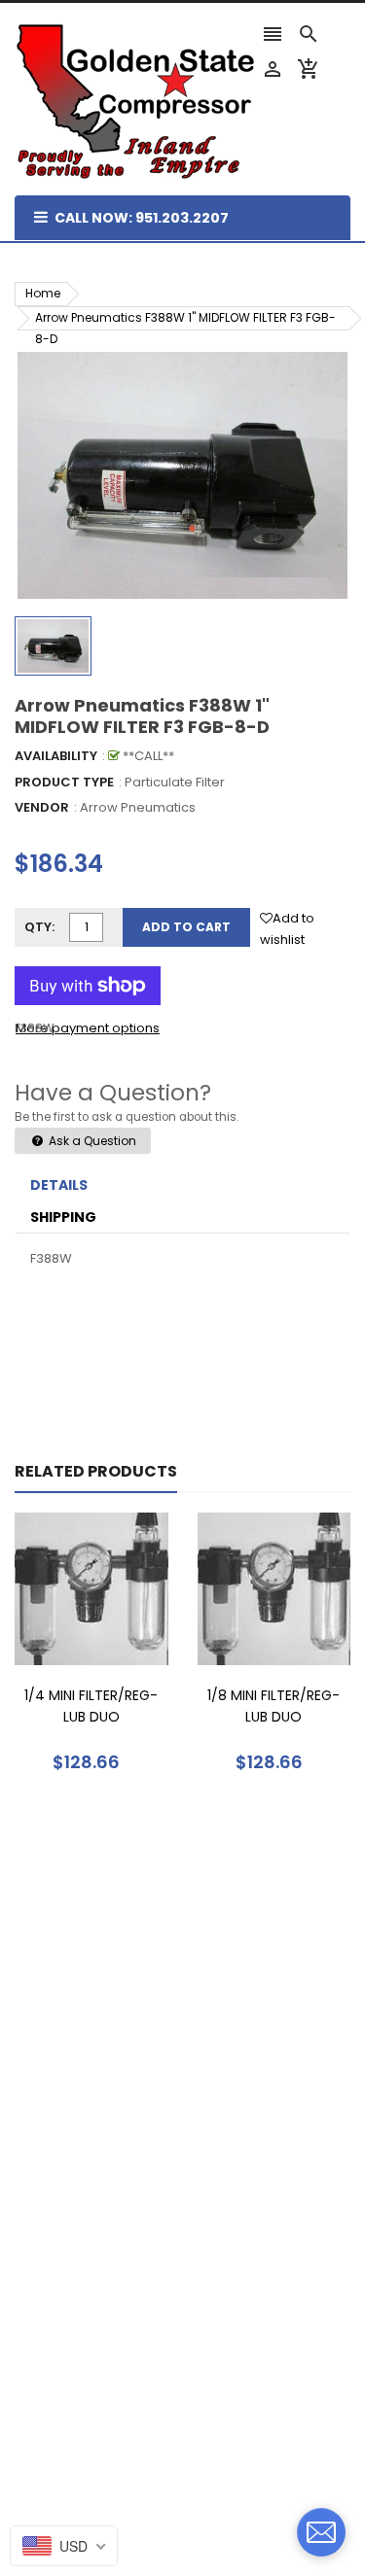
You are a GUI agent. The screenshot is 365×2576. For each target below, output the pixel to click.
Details (59, 1185)
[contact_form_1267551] (321, 2532)
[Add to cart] (121, 1649)
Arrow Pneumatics (138, 807)
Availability (56, 756)
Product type (64, 782)
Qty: (39, 927)
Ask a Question (91, 1141)
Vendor (42, 807)
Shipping (63, 1217)
